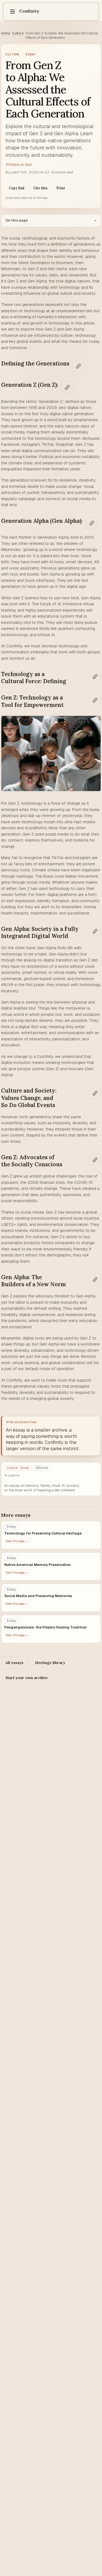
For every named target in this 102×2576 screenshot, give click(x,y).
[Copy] (78, 366)
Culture (18, 33)
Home (6, 33)
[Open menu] (13, 11)
